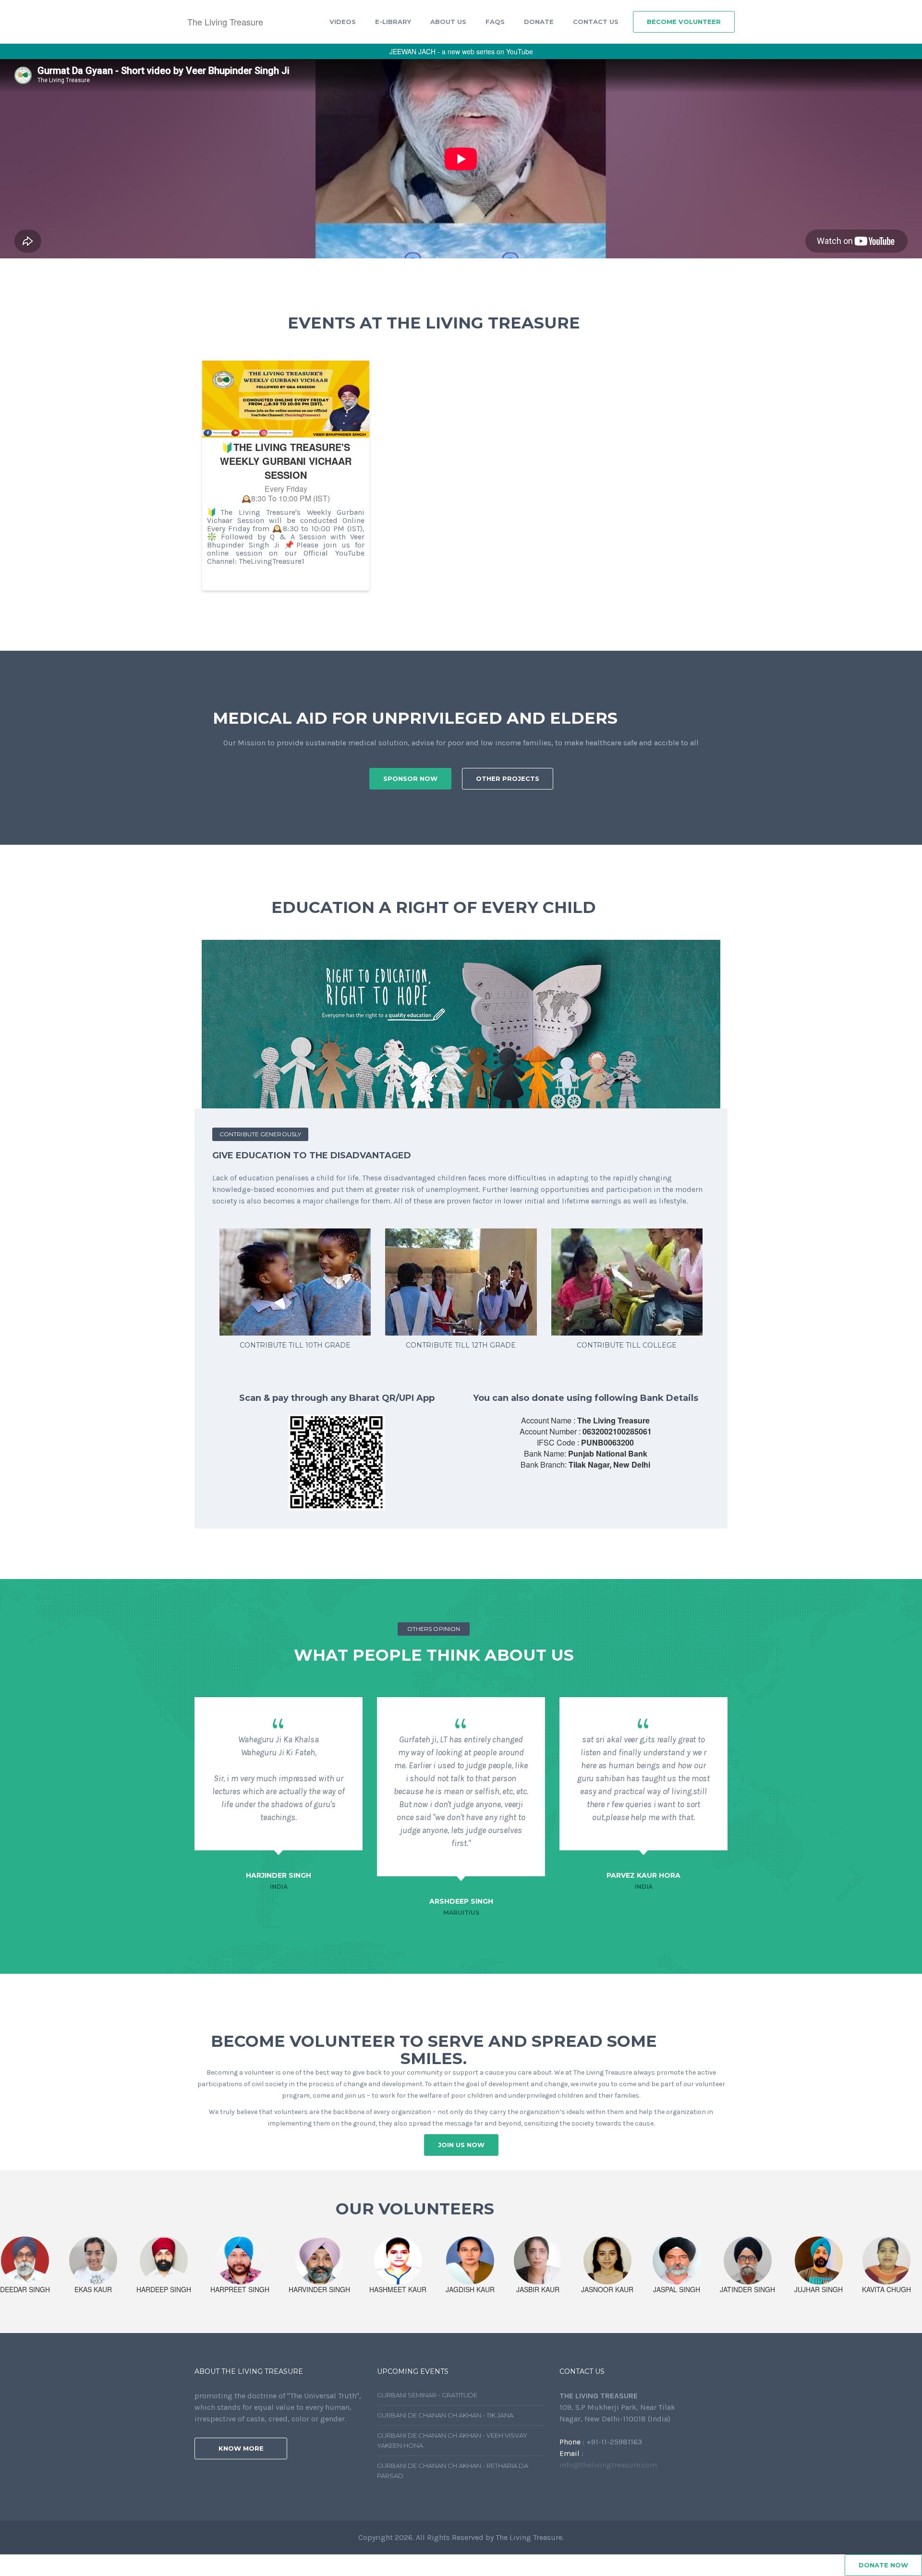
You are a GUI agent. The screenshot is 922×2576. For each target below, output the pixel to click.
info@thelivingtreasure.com (608, 2465)
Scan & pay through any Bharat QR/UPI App (337, 1398)
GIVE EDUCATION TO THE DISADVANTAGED (312, 1155)
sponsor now (410, 778)
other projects (508, 778)
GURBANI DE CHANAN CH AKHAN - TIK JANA (445, 2415)
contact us (596, 22)
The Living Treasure (225, 22)
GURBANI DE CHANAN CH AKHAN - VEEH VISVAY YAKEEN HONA (452, 2440)
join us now (461, 2145)
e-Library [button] (393, 22)
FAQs (495, 22)
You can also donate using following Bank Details (586, 1398)
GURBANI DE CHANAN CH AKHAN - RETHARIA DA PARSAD (453, 2471)
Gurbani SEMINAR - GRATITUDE (427, 2395)
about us (448, 22)
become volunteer (684, 22)
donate (539, 22)
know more (241, 2448)
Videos (343, 22)
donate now (883, 2565)
